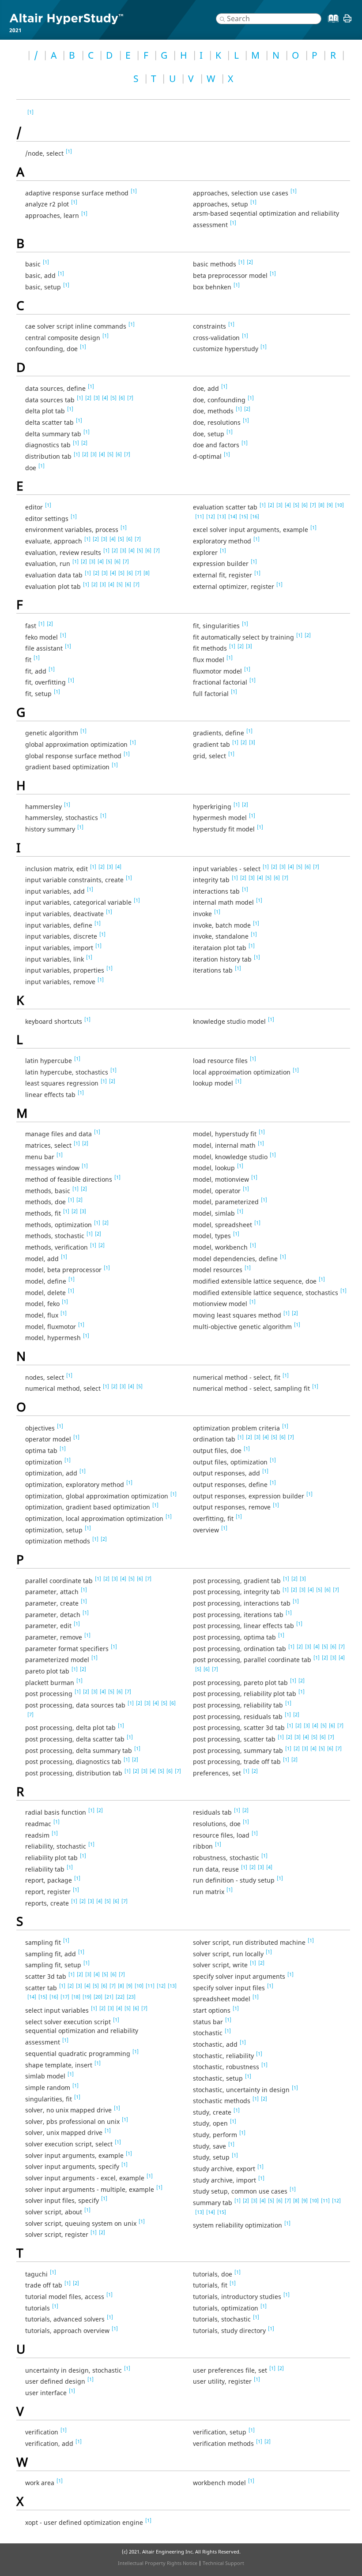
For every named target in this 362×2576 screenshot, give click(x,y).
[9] (330, 505)
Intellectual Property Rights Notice (158, 2563)
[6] (122, 398)
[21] (109, 1997)
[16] (255, 516)
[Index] (331, 25)
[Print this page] (347, 22)
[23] (131, 1997)
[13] (222, 516)
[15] (244, 516)
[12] (211, 516)
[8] (147, 573)
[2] (250, 262)
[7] (130, 398)
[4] (105, 398)
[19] (87, 1997)
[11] (200, 516)
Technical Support (223, 2563)
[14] (233, 516)
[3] (97, 398)
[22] (120, 1997)
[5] (113, 398)
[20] (98, 1997)
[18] (76, 1997)
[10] (339, 505)
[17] (65, 1997)
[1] (30, 112)
